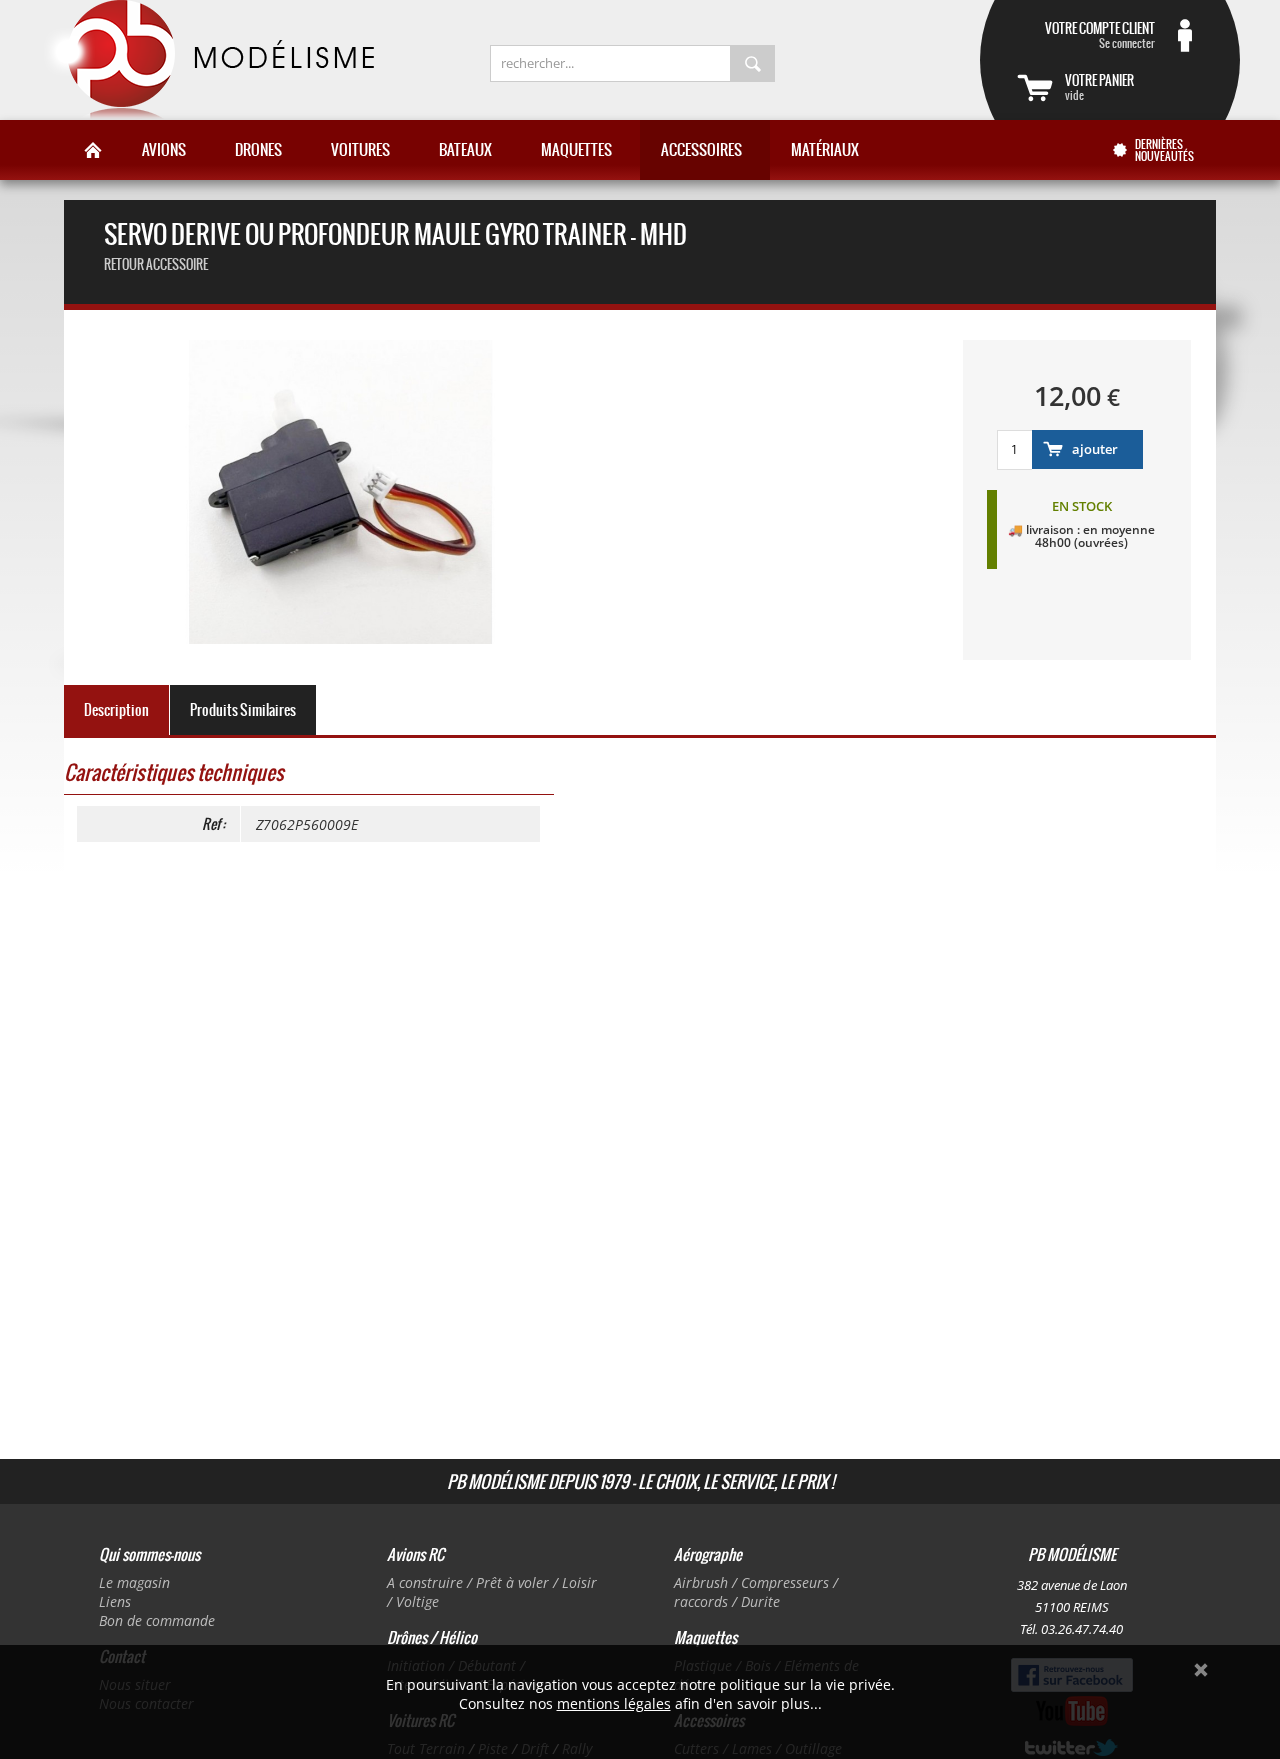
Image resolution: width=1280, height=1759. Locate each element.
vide (1099, 87)
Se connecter (1100, 35)
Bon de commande (157, 1620)
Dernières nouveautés (1164, 150)
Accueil (93, 150)
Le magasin (134, 1582)
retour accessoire (156, 264)
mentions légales (614, 1703)
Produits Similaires (243, 710)
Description (116, 710)
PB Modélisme (207, 60)
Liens (115, 1601)
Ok (1201, 1670)
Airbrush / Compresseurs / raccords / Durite (756, 1592)
